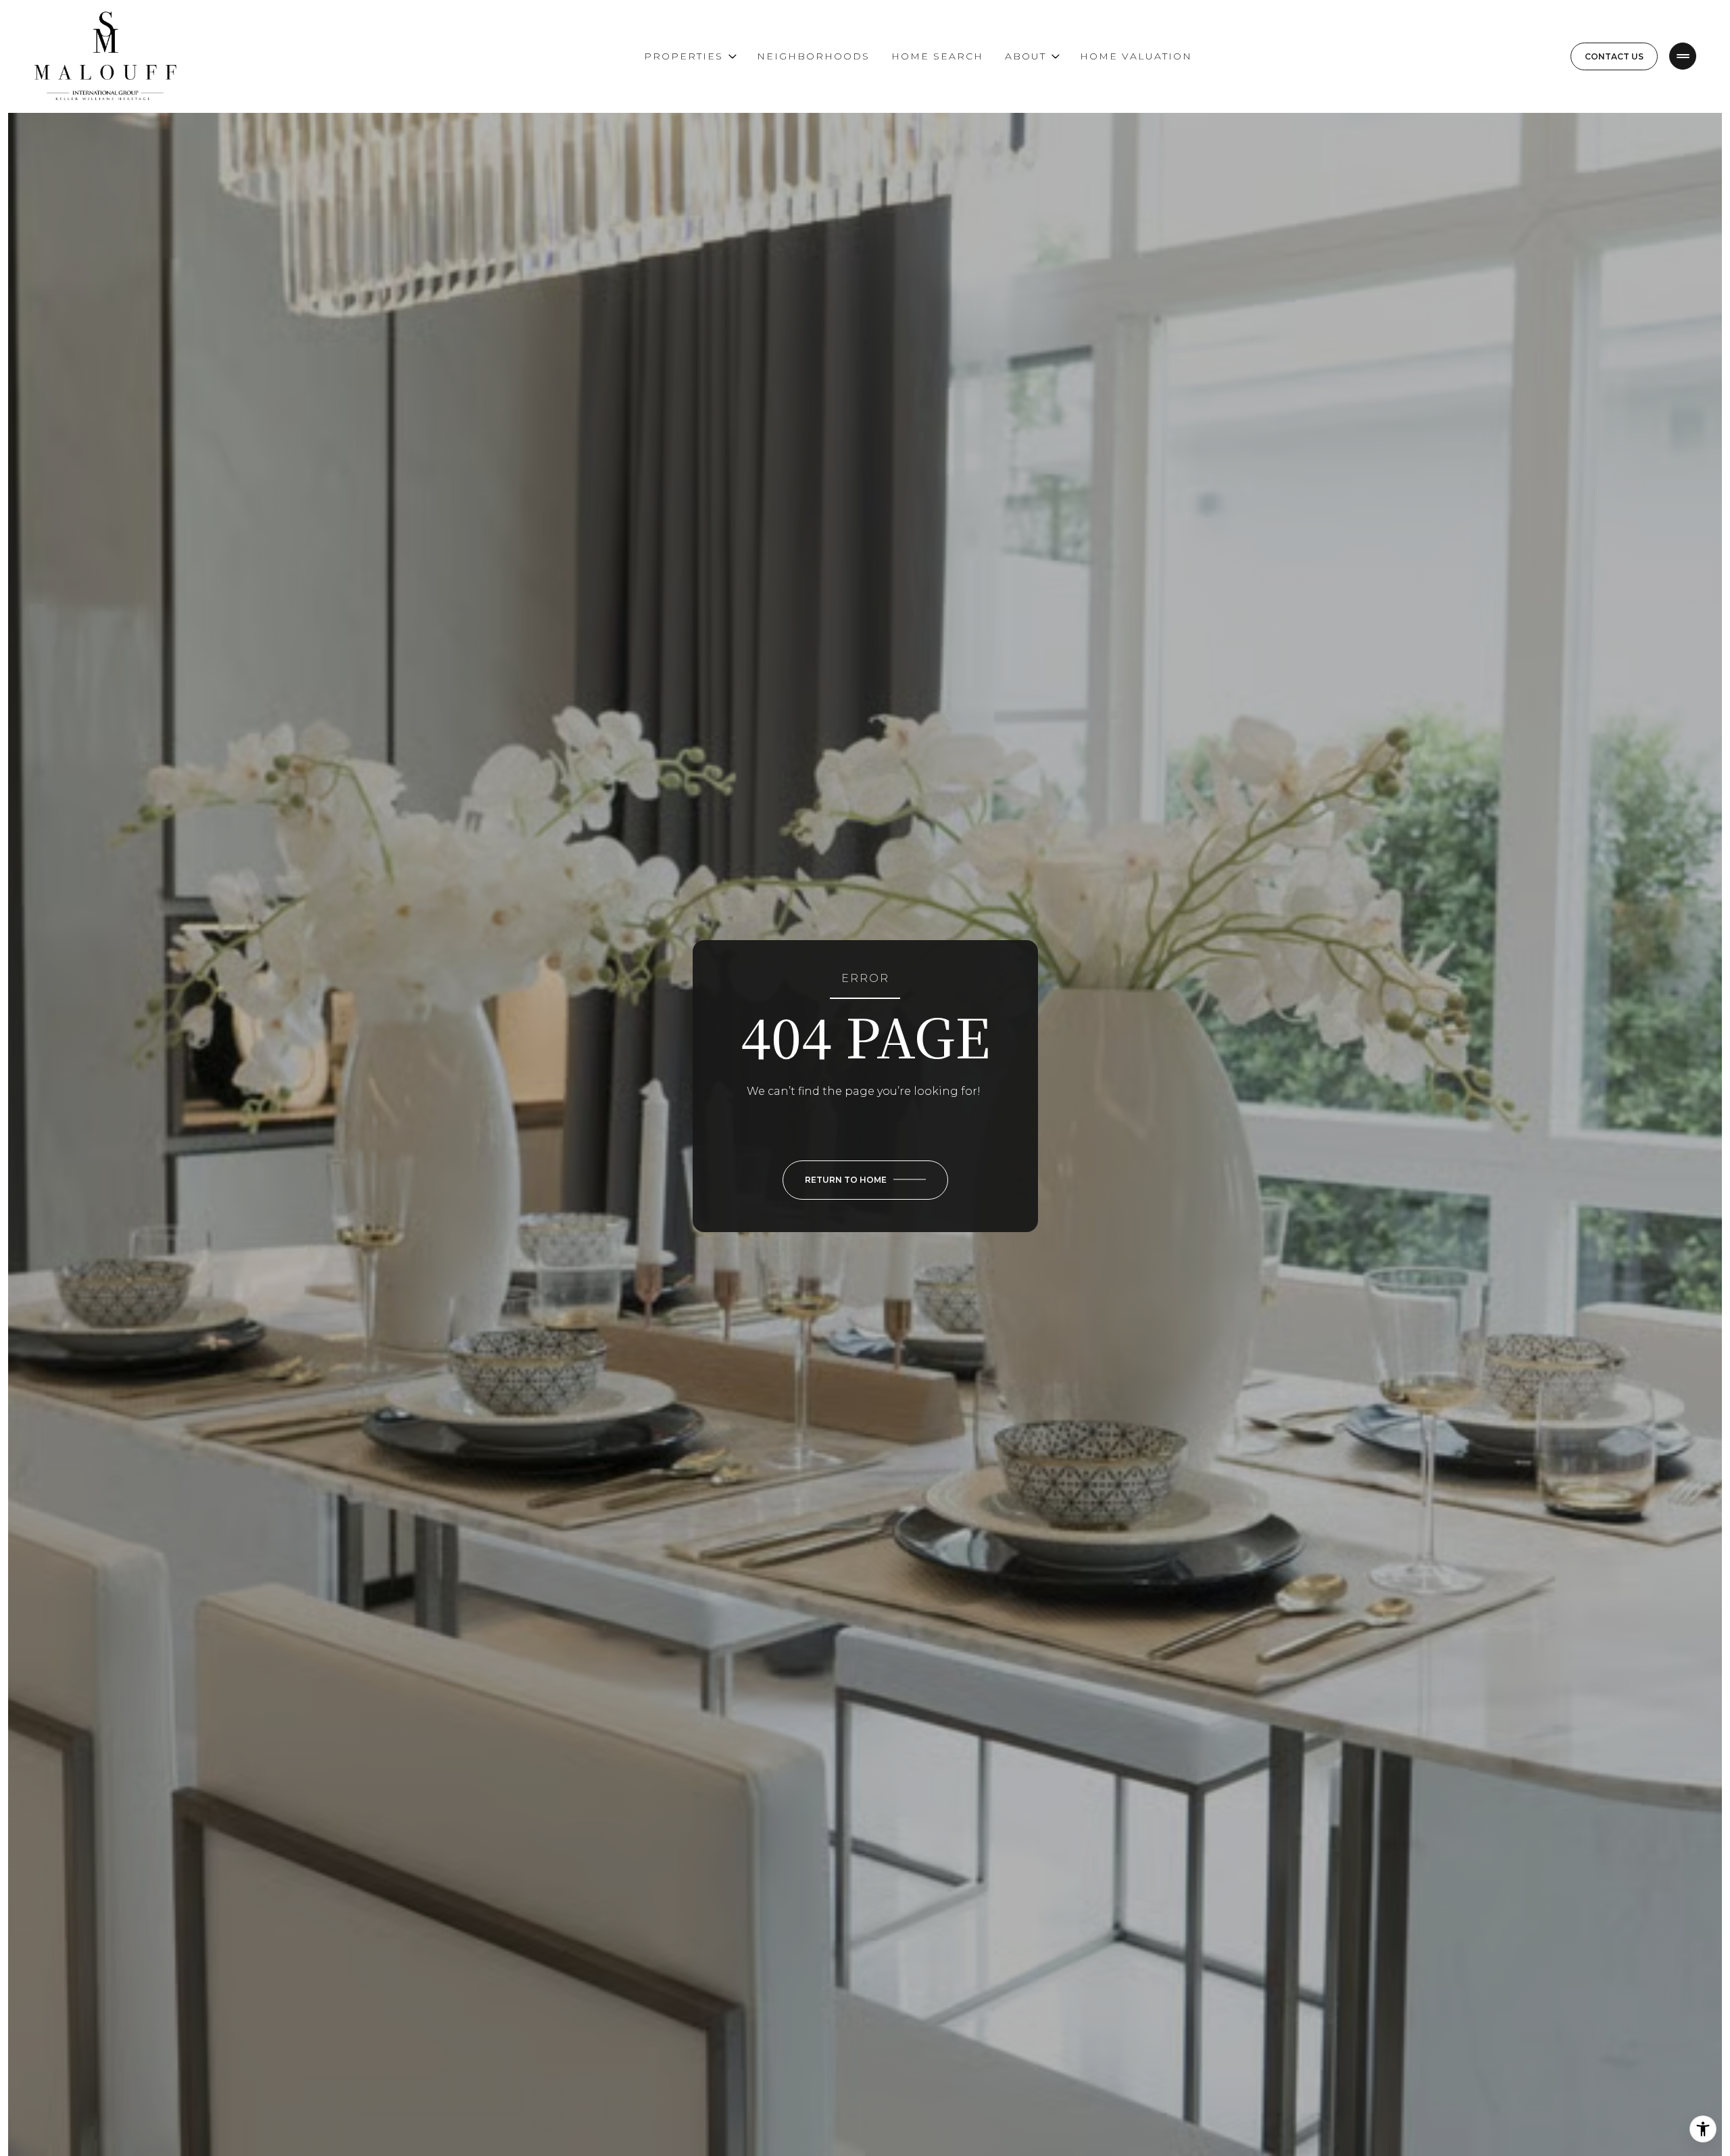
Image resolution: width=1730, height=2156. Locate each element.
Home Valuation (1136, 56)
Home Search (937, 56)
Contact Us (1614, 56)
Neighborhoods (813, 56)
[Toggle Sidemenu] (1683, 56)
